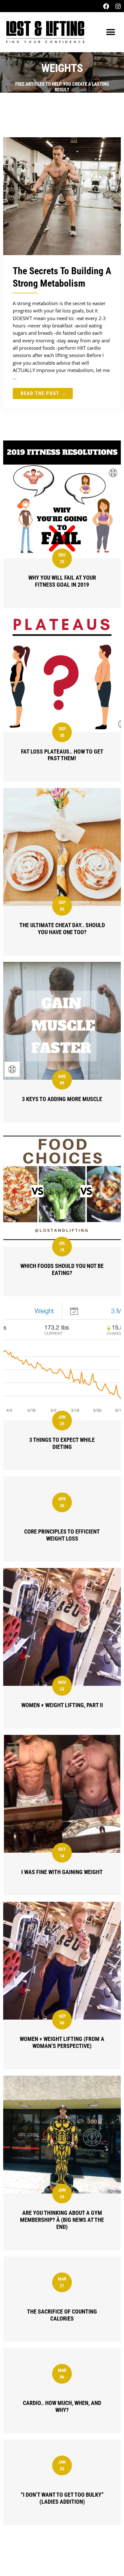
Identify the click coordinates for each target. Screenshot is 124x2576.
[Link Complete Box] (62, 273)
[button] (110, 32)
